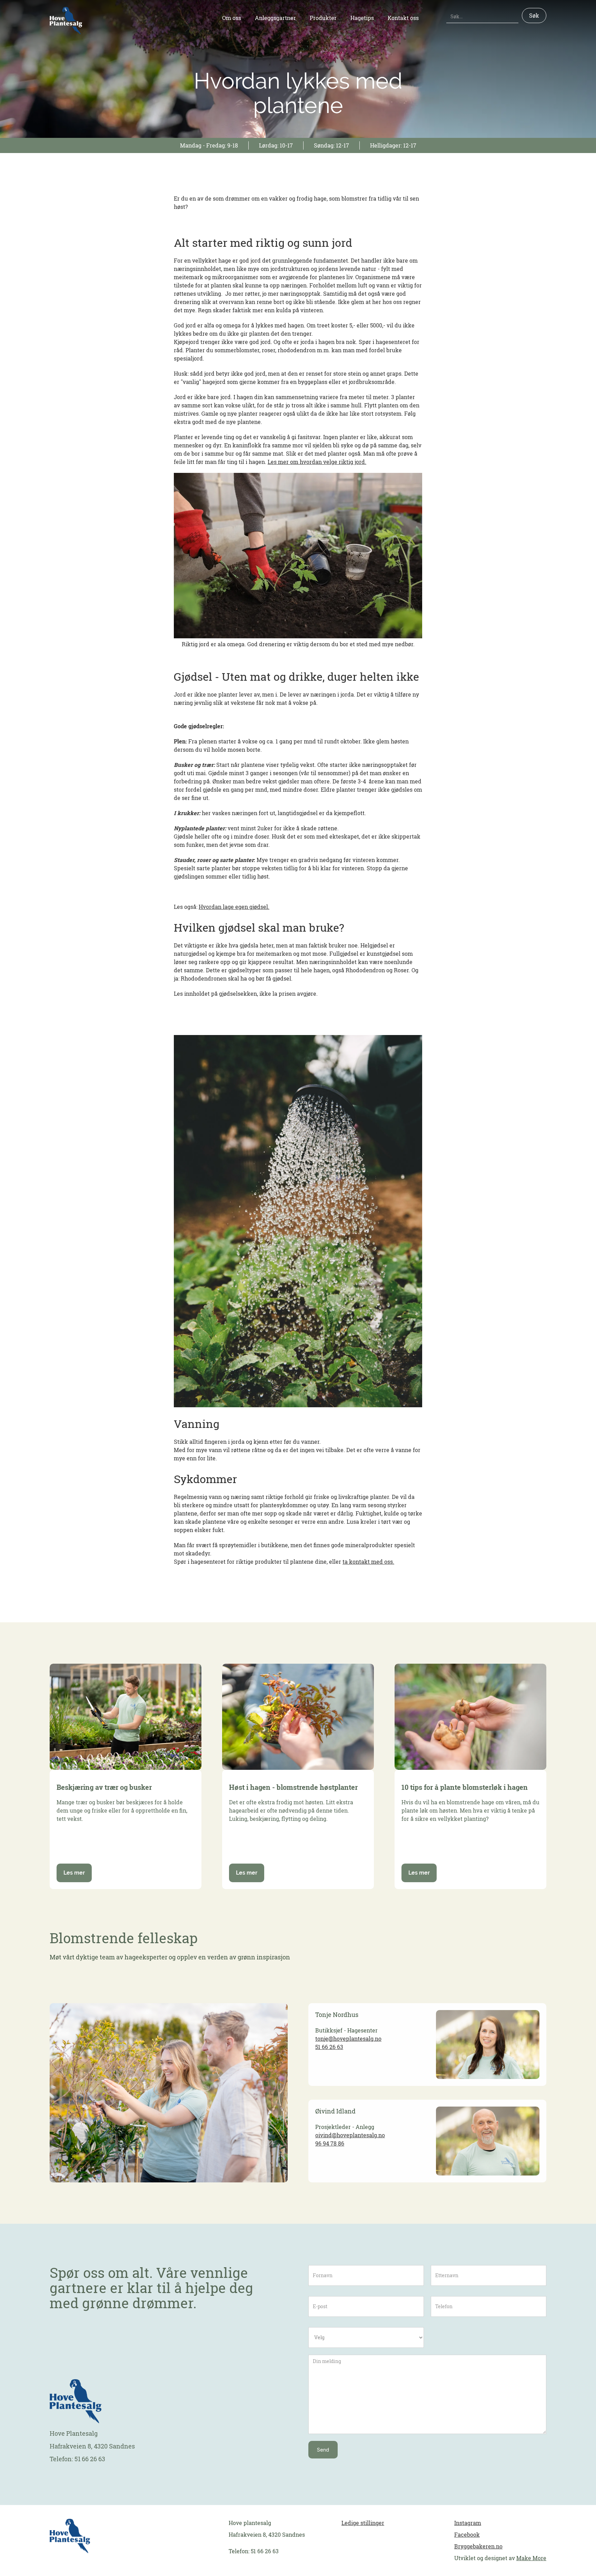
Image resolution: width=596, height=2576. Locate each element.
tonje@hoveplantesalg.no (348, 2039)
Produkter (323, 18)
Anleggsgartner (275, 18)
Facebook (467, 2535)
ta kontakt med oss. (368, 1562)
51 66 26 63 (329, 2047)
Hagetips (362, 18)
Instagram (468, 2523)
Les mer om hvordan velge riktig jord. (317, 462)
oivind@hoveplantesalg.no (350, 2135)
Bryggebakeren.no (478, 2546)
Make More (531, 2558)
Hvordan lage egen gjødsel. (234, 907)
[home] (66, 21)
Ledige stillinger (363, 2523)
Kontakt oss (403, 18)
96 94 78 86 (330, 2143)
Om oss (232, 18)
